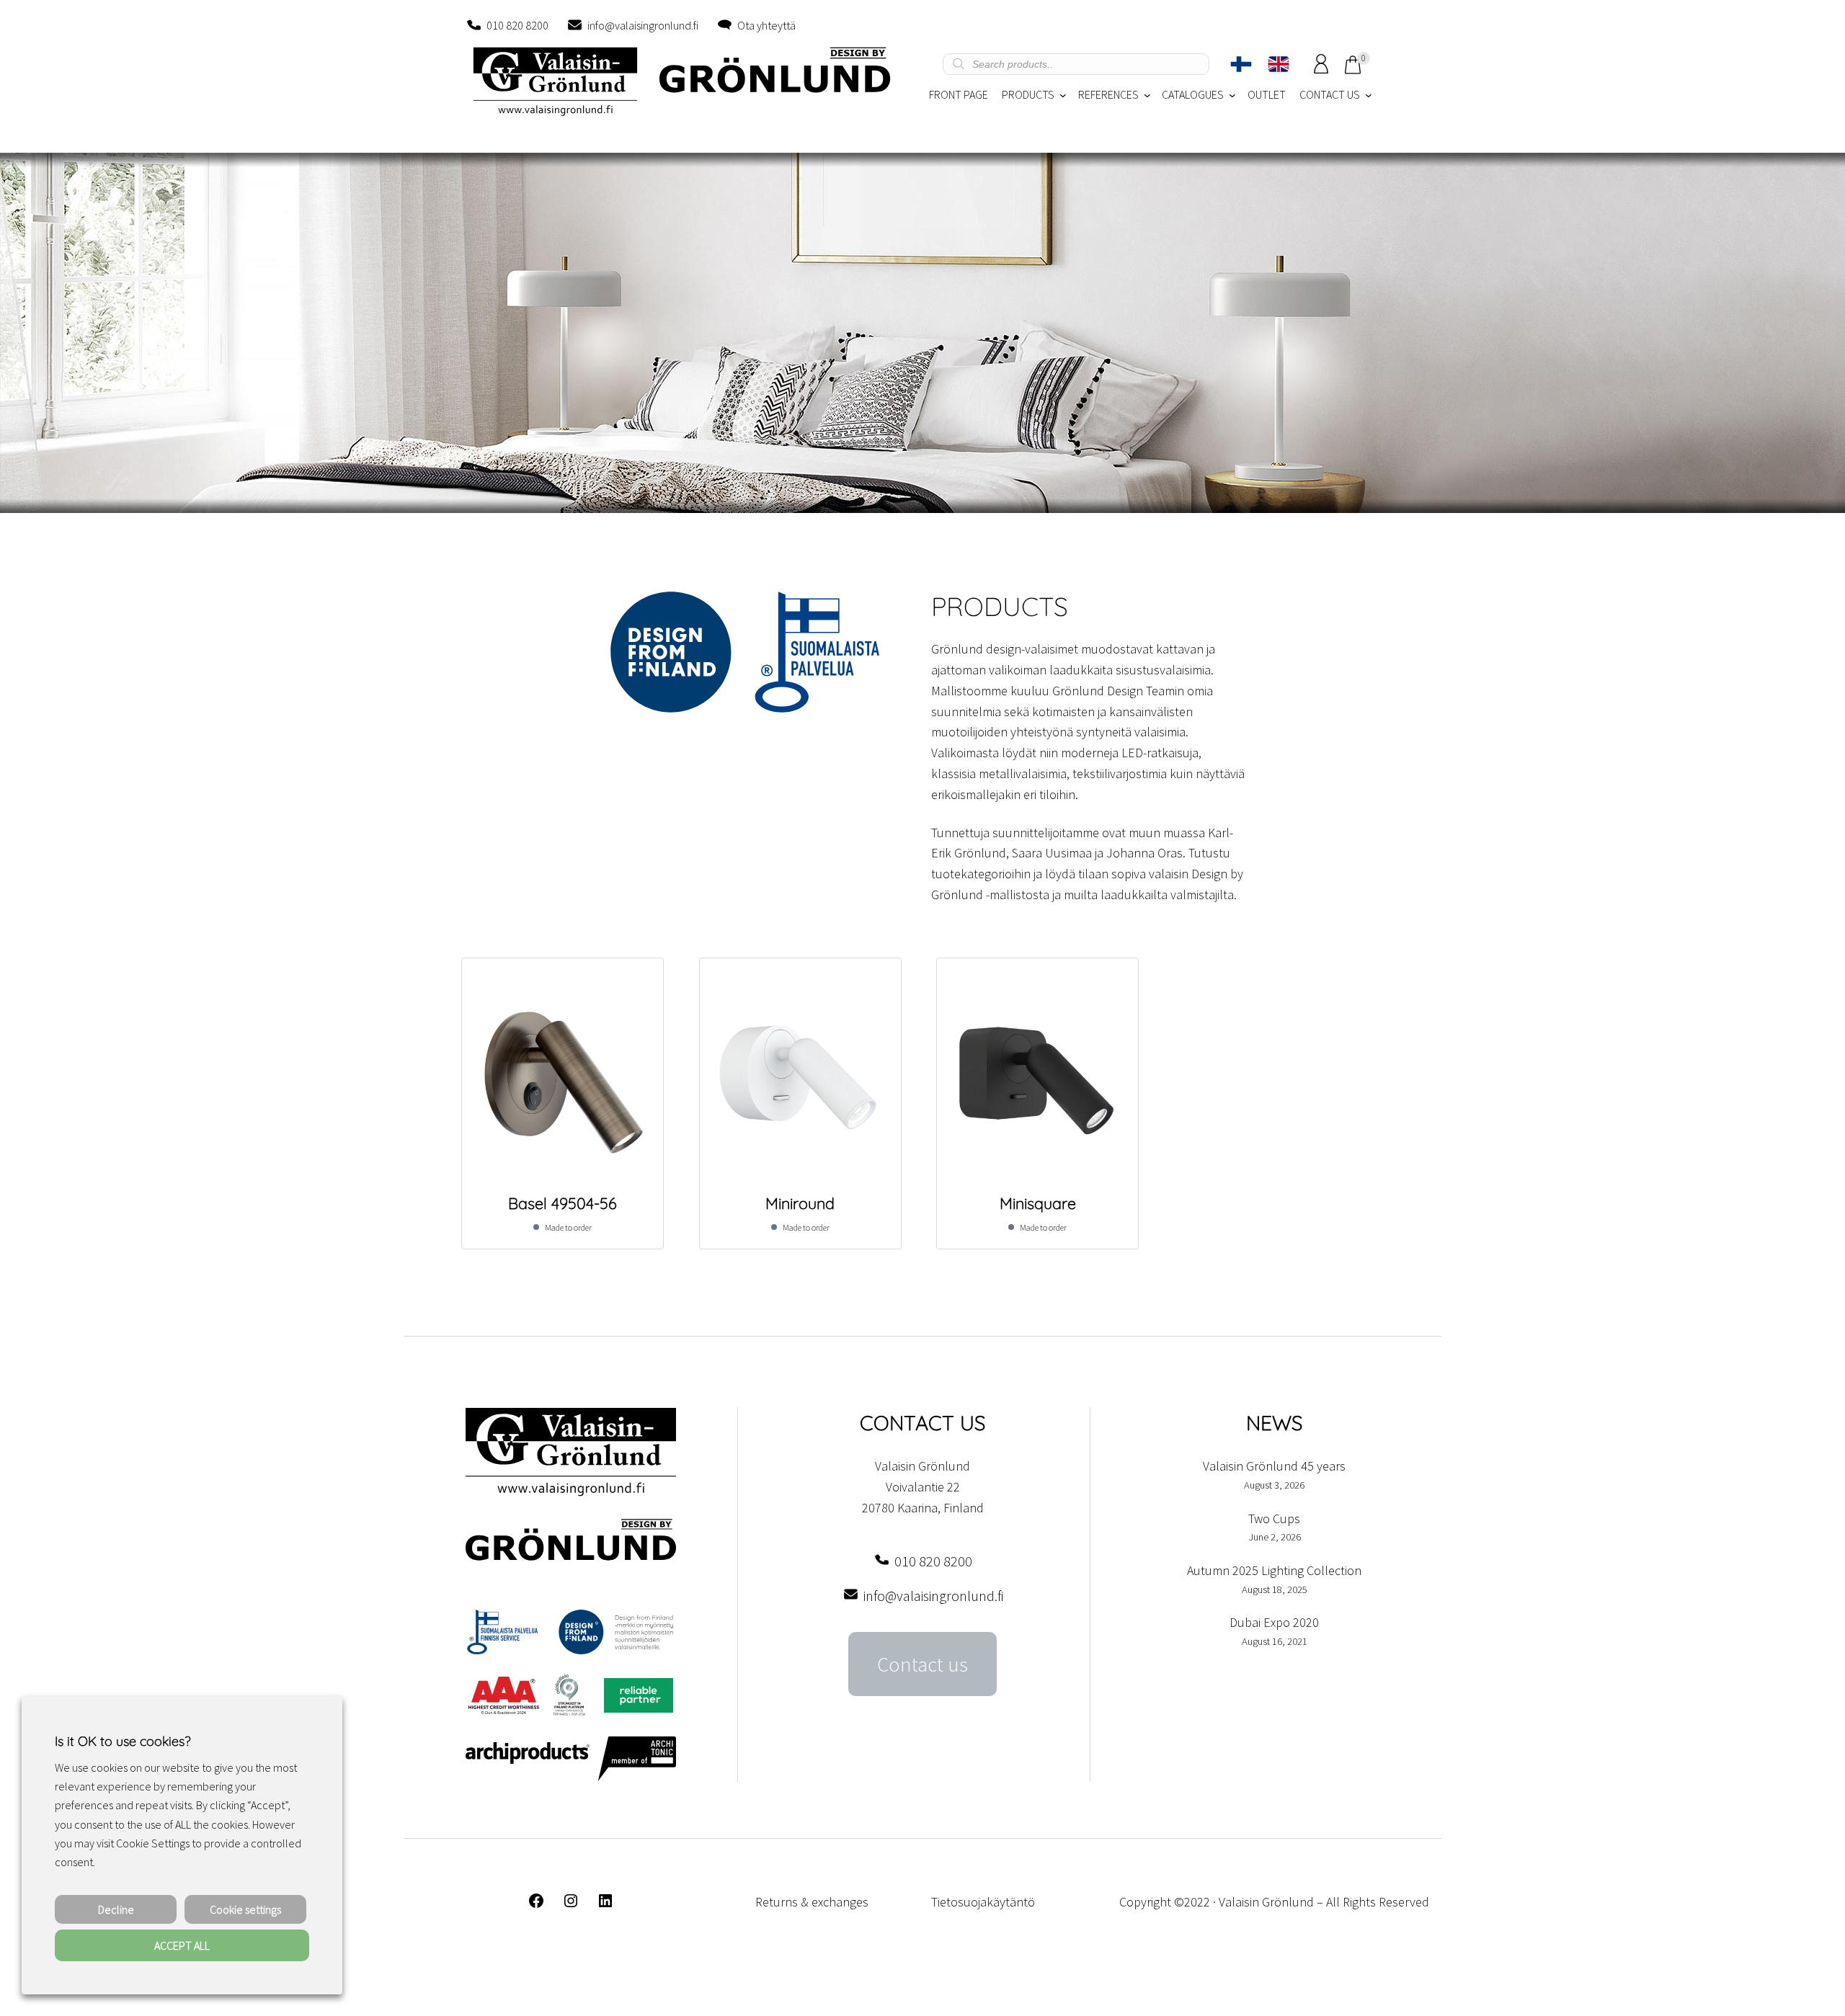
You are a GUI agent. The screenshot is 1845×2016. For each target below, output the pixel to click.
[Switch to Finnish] (1241, 64)
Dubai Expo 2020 (1274, 1622)
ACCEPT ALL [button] (182, 1945)
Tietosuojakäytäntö (983, 1902)
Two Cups (1274, 1518)
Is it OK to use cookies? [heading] (123, 1741)
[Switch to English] (1279, 64)
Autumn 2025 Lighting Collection (1274, 1570)
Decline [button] (116, 1909)
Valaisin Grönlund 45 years (1274, 1466)
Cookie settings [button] (245, 1909)
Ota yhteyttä (766, 25)
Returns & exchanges (812, 1902)
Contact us (922, 1664)
